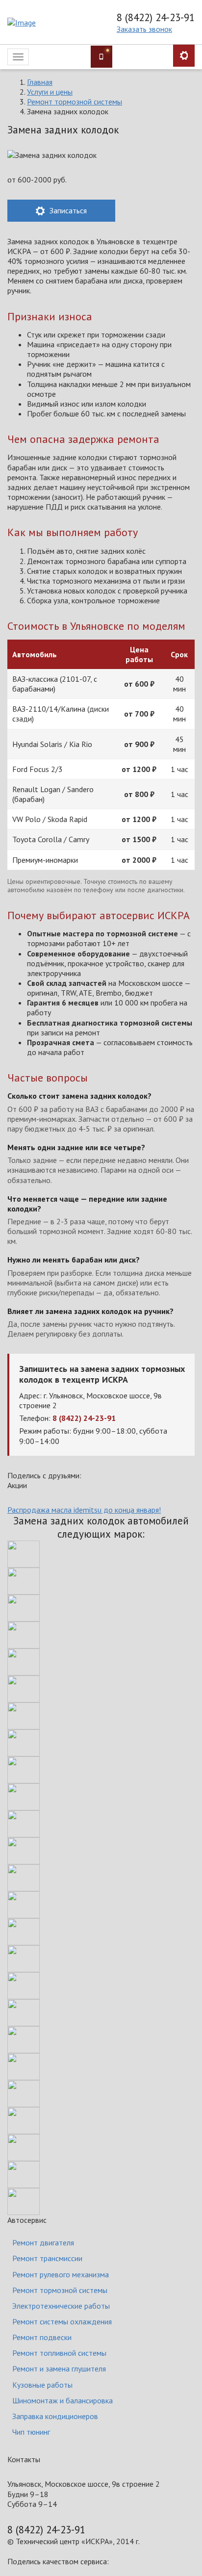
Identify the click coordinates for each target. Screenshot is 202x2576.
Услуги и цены (50, 92)
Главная (40, 82)
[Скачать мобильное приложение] (101, 57)
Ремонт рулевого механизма (61, 2274)
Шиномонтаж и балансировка (63, 2400)
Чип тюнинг (31, 2432)
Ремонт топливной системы (59, 2353)
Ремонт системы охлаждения (62, 2321)
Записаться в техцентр (184, 56)
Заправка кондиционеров (55, 2416)
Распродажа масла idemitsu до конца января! (84, 1510)
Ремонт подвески (42, 2337)
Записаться (67, 210)
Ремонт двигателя (43, 2242)
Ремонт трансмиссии (47, 2258)
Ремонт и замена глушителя (59, 2369)
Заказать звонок (144, 29)
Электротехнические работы (61, 2306)
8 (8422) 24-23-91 (156, 18)
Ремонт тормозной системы (75, 102)
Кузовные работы (42, 2385)
